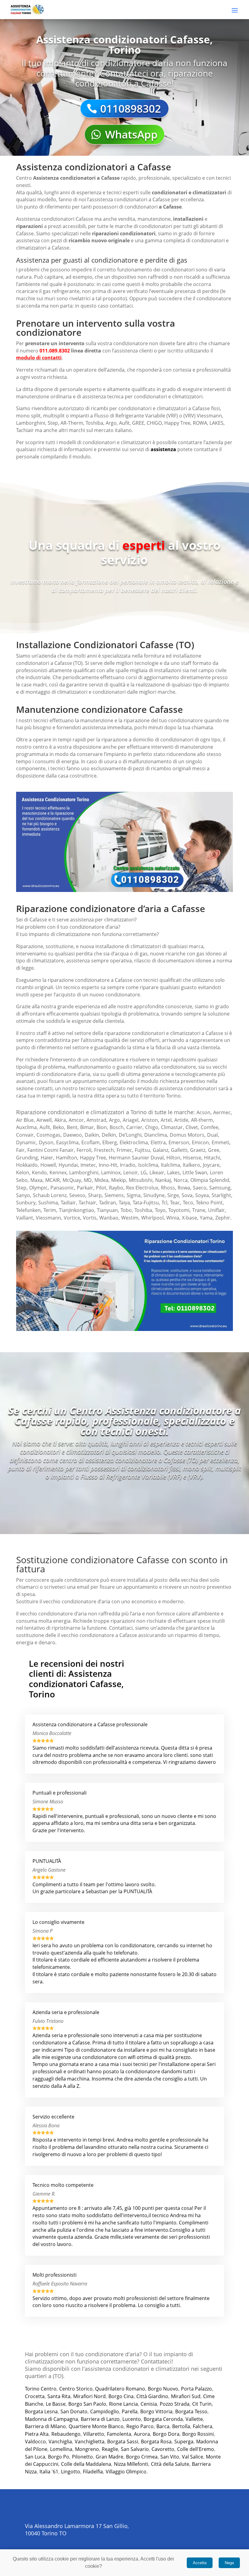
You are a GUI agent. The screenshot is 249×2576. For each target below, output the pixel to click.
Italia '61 (49, 2472)
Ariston (150, 1120)
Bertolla (181, 2426)
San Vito (170, 2457)
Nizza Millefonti (131, 2464)
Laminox (111, 1172)
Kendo (39, 1172)
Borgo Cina (121, 2396)
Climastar (172, 1127)
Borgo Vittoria (156, 2411)
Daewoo (73, 1135)
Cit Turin (202, 2404)
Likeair (157, 1172)
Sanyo (23, 1195)
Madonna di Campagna (51, 2419)
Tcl (164, 1203)
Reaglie (110, 2449)
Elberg (110, 1142)
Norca (181, 1180)
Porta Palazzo (196, 2389)
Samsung (220, 1188)
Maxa (36, 1180)
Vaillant (25, 1218)
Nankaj (163, 1180)
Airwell (44, 1120)
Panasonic (62, 1188)
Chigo (152, 1127)
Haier (47, 1158)
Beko (58, 1127)
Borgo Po (59, 2457)
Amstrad (96, 1120)
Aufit (45, 1127)
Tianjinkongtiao (77, 1210)
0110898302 (131, 109)
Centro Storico (76, 2389)
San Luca (35, 2457)
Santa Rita (59, 2396)
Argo (114, 1120)
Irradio (128, 1165)
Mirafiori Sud (186, 2396)
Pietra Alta (37, 2434)
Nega (229, 2563)
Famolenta (119, 2434)
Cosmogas (48, 1135)
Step (21, 1188)
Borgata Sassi (123, 2442)
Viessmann (48, 1218)
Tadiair (68, 1203)
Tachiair (87, 1203)
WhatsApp (131, 134)
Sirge (173, 1195)
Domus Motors (187, 1135)
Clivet (192, 1127)
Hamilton (67, 1158)
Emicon (200, 1142)
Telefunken (28, 1210)
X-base (189, 1218)
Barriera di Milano (45, 2426)
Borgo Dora (166, 2434)
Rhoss (168, 1188)
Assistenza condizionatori (64, 178)
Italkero (191, 1165)
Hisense (192, 1158)
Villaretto (94, 2434)
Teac (175, 1203)
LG (144, 1172)
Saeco (200, 1188)
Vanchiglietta (90, 2442)
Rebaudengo (66, 2434)
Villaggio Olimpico (126, 2472)
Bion (102, 1127)
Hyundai (68, 1165)
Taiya (124, 1203)
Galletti (179, 1150)
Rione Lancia (123, 2404)
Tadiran (107, 1203)
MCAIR (53, 1180)
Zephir (223, 1218)
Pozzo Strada (175, 2404)
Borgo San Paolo (87, 2404)
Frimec (124, 1150)
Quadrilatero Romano (119, 2389)
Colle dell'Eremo (196, 2449)
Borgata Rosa (156, 2442)
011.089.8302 (55, 351)
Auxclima (26, 1127)
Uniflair (216, 1210)
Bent (72, 1127)
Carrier (134, 1127)
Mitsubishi (141, 1180)
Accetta (200, 2563)
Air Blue (25, 1120)
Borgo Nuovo (163, 2389)
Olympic (38, 1188)
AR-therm (202, 1120)
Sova (187, 1195)
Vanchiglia (60, 2442)
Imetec (88, 1165)
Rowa (184, 1188)
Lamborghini (84, 1172)
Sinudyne (154, 1195)
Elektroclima (134, 1142)
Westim (130, 1218)
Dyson (46, 1142)
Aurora (142, 2434)
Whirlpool (152, 1218)
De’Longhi (130, 1135)
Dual (212, 1135)
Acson (203, 1112)
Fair (20, 1150)
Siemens (114, 1195)
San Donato (74, 2411)
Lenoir (131, 1172)
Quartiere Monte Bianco (96, 2426)
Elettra (158, 1142)
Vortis (90, 1218)
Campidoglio (105, 2411)
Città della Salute (170, 2464)
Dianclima (156, 1135)
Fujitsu (142, 1150)
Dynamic (26, 1142)
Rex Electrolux (142, 1188)
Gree (214, 1150)
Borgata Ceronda (163, 2419)
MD (88, 1180)
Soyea (202, 1195)
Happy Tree (93, 1158)
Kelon (23, 1172)
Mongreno (87, 2449)
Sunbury (26, 1203)
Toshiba (143, 1210)
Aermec (222, 1112)
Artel (166, 1120)
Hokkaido (27, 1165)
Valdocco (35, 2442)
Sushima (48, 1203)
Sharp (95, 1195)
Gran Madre (109, 2457)
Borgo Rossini (198, 2434)
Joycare (211, 1165)
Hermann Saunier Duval (136, 1158)
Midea (101, 1180)
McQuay (72, 1180)
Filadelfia (93, 2472)
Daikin (92, 1135)
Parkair (85, 1188)
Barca (163, 2426)
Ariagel (131, 1120)
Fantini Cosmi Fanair (51, 1150)
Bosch (117, 1127)
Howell (48, 1165)
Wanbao (109, 1218)
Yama (206, 1218)
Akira (60, 1120)
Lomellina (61, 2449)
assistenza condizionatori (188, 1088)
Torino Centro (41, 2389)
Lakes (173, 1172)
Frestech (104, 1150)
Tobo (126, 1210)
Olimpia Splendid (210, 1180)
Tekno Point (209, 1203)
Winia (173, 1218)
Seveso (77, 1195)
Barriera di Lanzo (100, 2419)
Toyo (160, 1210)
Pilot (101, 1188)
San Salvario (135, 2449)
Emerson (179, 1142)
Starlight (221, 1195)
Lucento (132, 2419)
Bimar (87, 1127)
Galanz (160, 1150)
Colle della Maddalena (86, 2464)
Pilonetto (82, 2457)
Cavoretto (163, 2449)
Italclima (171, 1165)
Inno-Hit (108, 1165)
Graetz (198, 1150)
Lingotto (71, 2472)
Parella (130, 2411)
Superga (184, 2442)
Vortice (72, 1218)
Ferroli (84, 1150)
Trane (199, 1210)
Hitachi (212, 1158)
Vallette (194, 2419)
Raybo (116, 1188)
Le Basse (56, 2404)
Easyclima (67, 1142)
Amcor (76, 1120)
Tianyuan (107, 1210)
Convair (25, 1135)
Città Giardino (152, 2396)
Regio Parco (140, 2426)
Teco (188, 1203)
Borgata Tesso (191, 2411)
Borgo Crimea (142, 2457)
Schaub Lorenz (50, 1195)
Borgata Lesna (41, 2411)
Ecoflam (90, 1142)
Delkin (109, 1135)
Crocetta (35, 2396)
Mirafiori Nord (89, 2396)
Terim (50, 1210)
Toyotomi (179, 1210)
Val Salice (193, 2457)
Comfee (210, 1127)
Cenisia (149, 2404)
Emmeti (220, 1142)
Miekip (119, 1180)
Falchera (203, 2426)
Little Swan (195, 1172)
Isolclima (148, 1165)
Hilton (173, 1158)
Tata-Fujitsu (146, 1203)
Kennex (58, 1172)
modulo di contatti (39, 358)
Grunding (27, 1158)
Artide (181, 1120)
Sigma (134, 1195)
